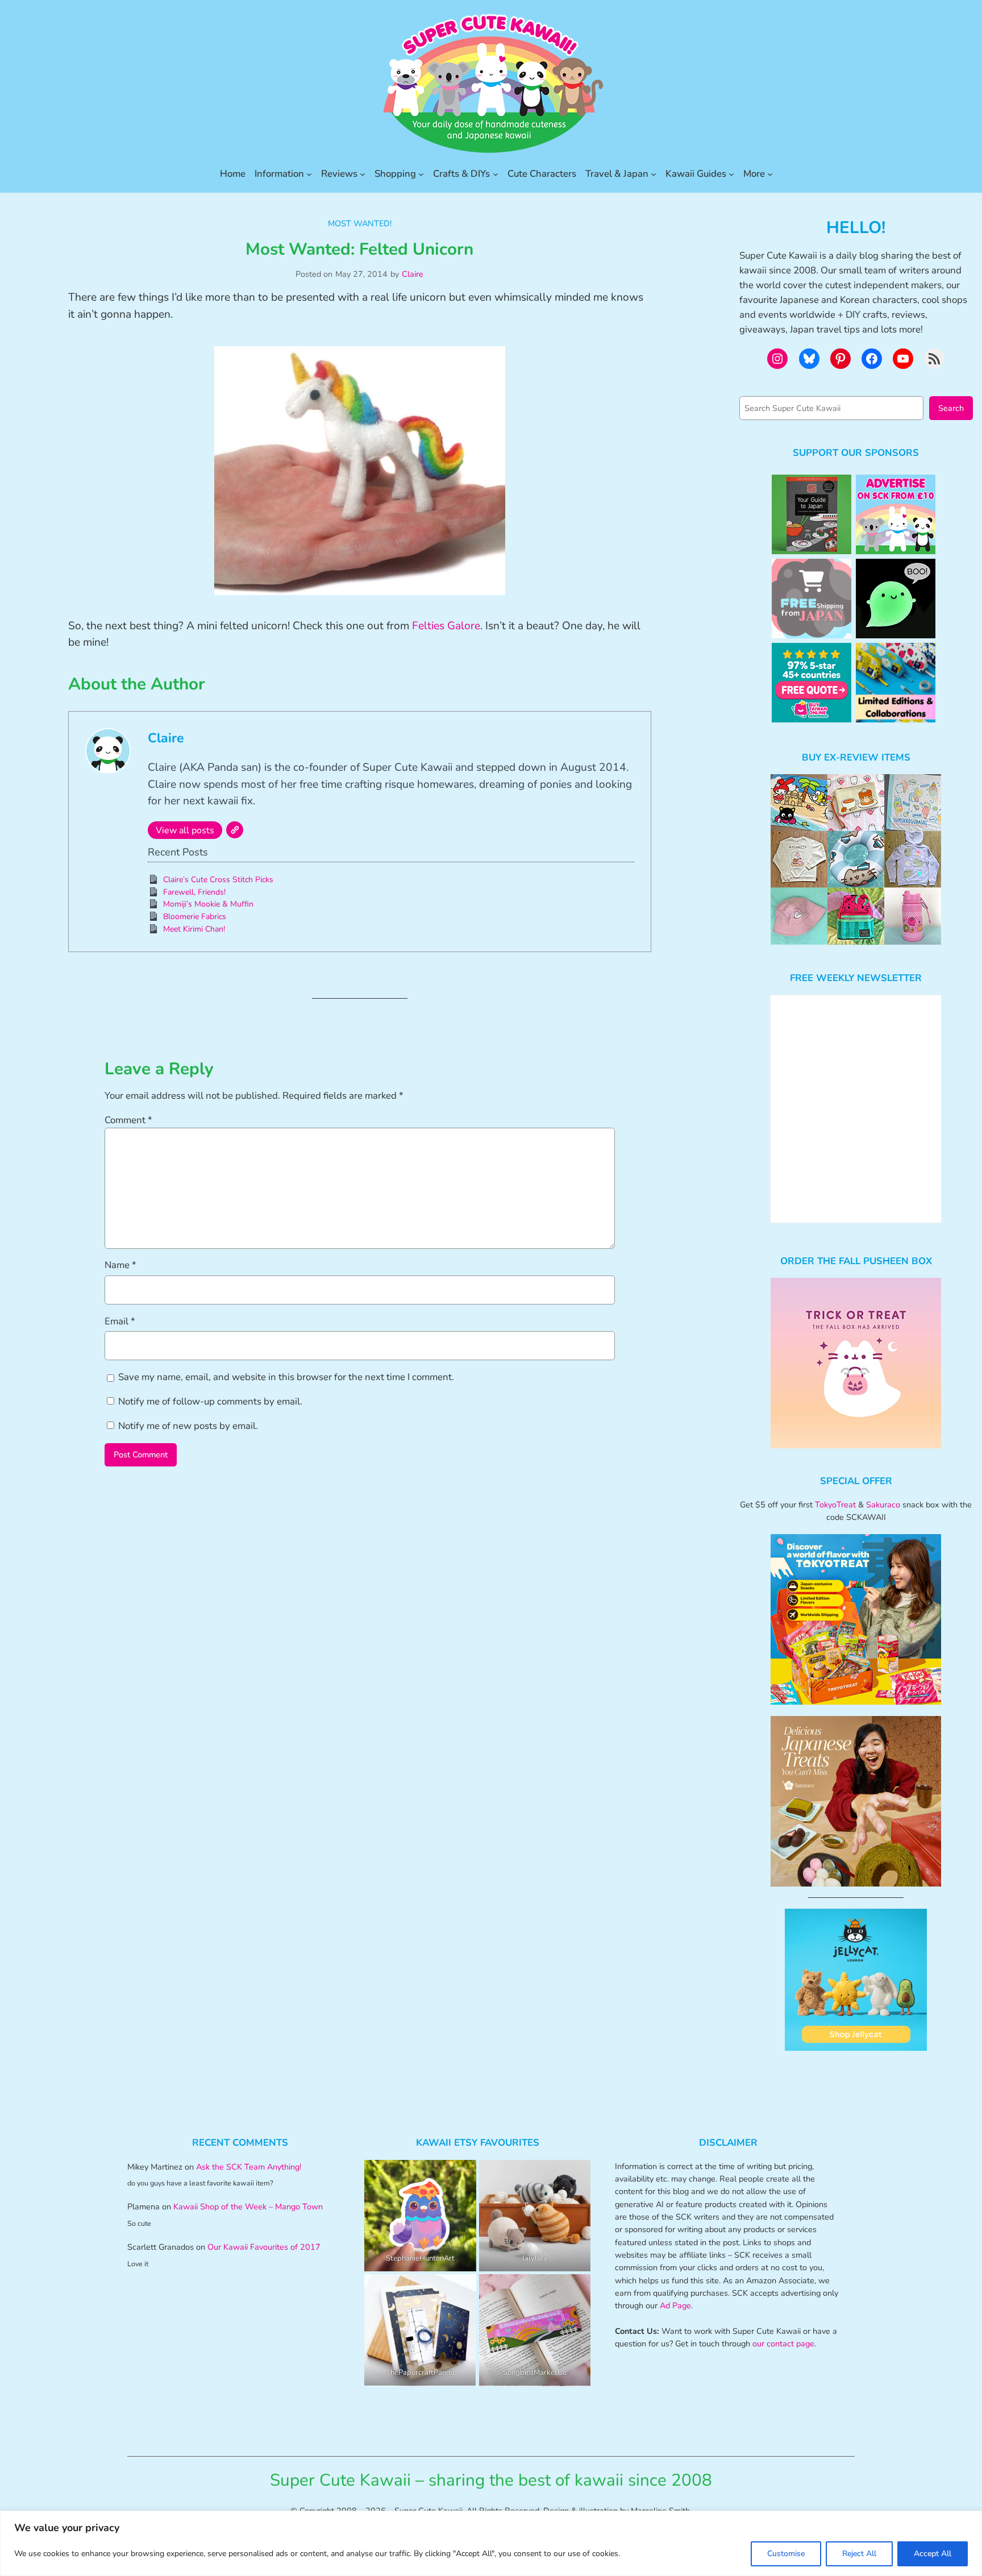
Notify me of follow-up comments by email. (210, 1401)
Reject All (859, 2554)
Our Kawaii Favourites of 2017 (264, 2247)
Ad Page (675, 2305)
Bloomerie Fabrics (195, 917)
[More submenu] (770, 174)
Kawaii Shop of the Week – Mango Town (248, 2207)
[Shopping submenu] (421, 174)
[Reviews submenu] (363, 174)
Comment (128, 1120)
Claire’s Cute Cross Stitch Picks (218, 880)
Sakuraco (883, 1505)
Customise (786, 2554)
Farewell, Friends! (194, 892)
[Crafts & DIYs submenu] (496, 174)
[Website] (235, 830)
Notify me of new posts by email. (188, 1426)
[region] (491, 2543)
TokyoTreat (835, 1505)
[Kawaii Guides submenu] (731, 174)
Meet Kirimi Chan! (194, 929)
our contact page (783, 2344)
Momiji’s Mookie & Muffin (208, 904)
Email (120, 1321)
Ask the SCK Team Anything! (249, 2167)
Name (120, 1265)
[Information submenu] (309, 174)
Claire (413, 274)
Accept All (933, 2554)
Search (951, 408)
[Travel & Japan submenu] (654, 174)
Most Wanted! (360, 223)
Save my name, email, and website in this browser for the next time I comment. (286, 1377)
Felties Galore (446, 626)
